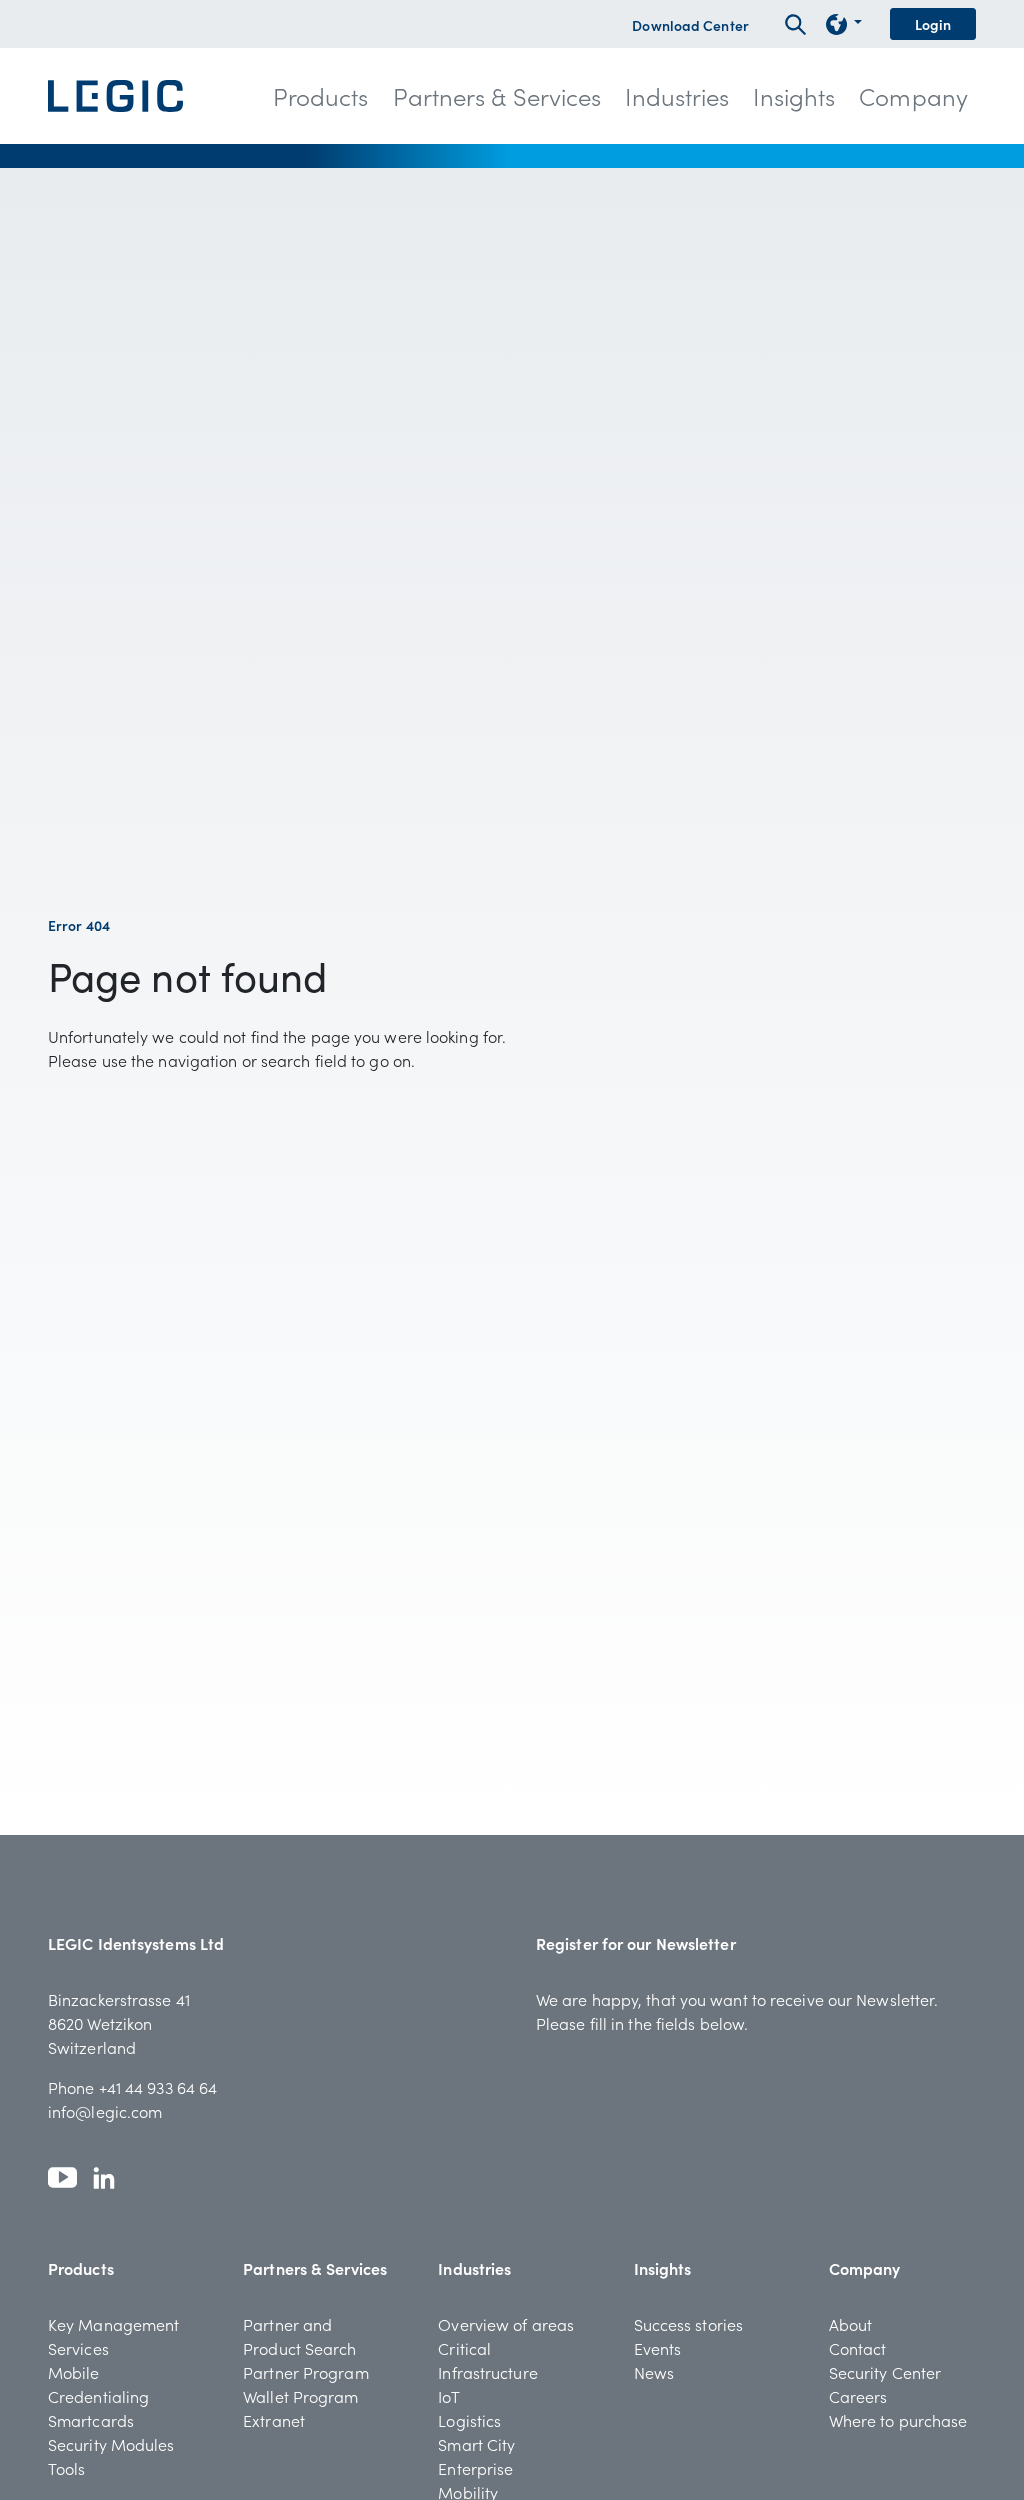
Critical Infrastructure (487, 2360)
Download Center (690, 25)
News (654, 2372)
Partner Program (306, 2372)
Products (81, 2268)
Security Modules (111, 2444)
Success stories (689, 2324)
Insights (663, 2268)
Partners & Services (315, 2268)
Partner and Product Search (299, 2336)
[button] (321, 96)
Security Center (885, 2372)
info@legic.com (105, 2111)
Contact (858, 2348)
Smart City (476, 2444)
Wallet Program (300, 2396)
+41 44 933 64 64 (158, 2087)
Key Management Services (113, 2336)
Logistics (469, 2420)
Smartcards (91, 2420)
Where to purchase (898, 2420)
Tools (67, 2468)
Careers (858, 2396)
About (851, 2324)
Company (865, 2268)
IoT (448, 2396)
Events (658, 2348)
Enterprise (475, 2468)
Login (933, 24)
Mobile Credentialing (98, 2384)
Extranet (274, 2420)
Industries (474, 2268)
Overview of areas (506, 2324)
